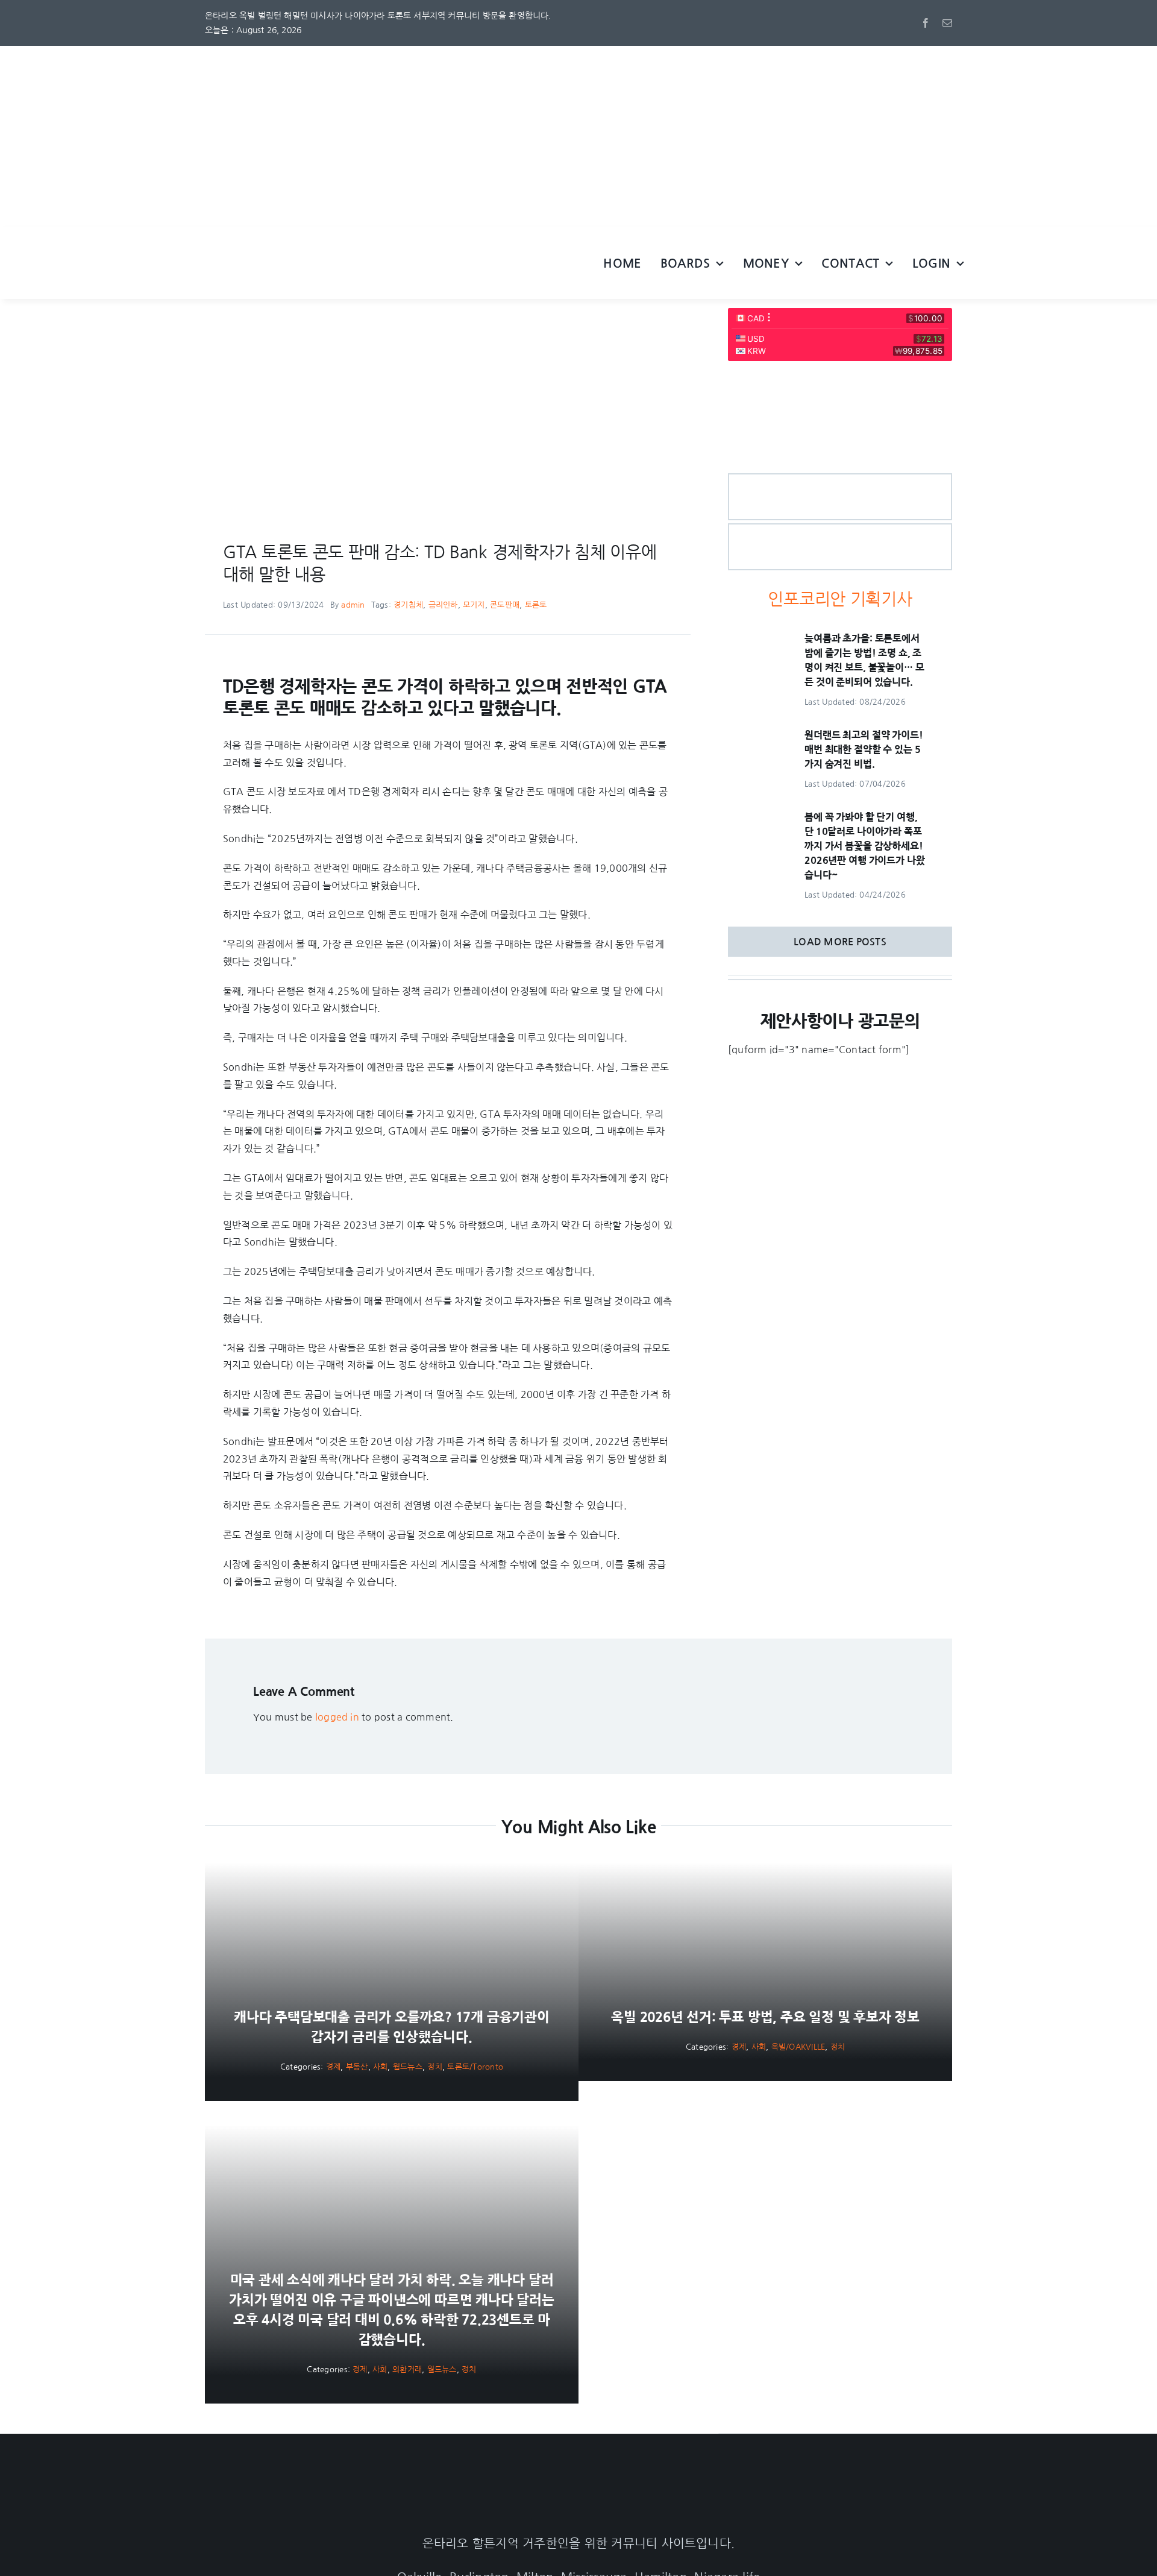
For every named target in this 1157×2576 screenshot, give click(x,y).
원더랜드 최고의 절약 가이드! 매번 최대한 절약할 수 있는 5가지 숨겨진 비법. (864, 749)
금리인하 (443, 605)
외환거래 (407, 2370)
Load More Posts (840, 942)
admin (353, 605)
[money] (840, 378)
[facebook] (926, 23)
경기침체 (408, 605)
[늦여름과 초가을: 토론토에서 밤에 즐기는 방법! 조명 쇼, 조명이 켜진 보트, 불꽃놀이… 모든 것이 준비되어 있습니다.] (758, 640)
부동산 (357, 2067)
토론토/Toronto (475, 2067)
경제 (333, 2067)
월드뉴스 (408, 2067)
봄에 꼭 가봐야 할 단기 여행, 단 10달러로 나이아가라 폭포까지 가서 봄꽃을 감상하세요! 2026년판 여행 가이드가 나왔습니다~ (864, 846)
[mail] (947, 23)
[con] (325, 313)
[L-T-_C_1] (840, 529)
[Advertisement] (578, 136)
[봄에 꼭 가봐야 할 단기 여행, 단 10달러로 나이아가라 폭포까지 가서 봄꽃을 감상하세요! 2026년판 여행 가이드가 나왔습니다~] (758, 818)
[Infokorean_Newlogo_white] (578, 2487)
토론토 (536, 605)
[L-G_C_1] (840, 479)
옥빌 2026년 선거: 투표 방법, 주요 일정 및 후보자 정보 (765, 2017)
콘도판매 (505, 605)
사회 (380, 2067)
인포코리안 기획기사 (840, 599)
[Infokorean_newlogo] (382, 245)
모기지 (474, 605)
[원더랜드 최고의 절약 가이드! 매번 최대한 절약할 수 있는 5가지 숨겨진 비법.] (758, 736)
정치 (434, 2067)
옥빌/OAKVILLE (798, 2047)
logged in (337, 1717)
